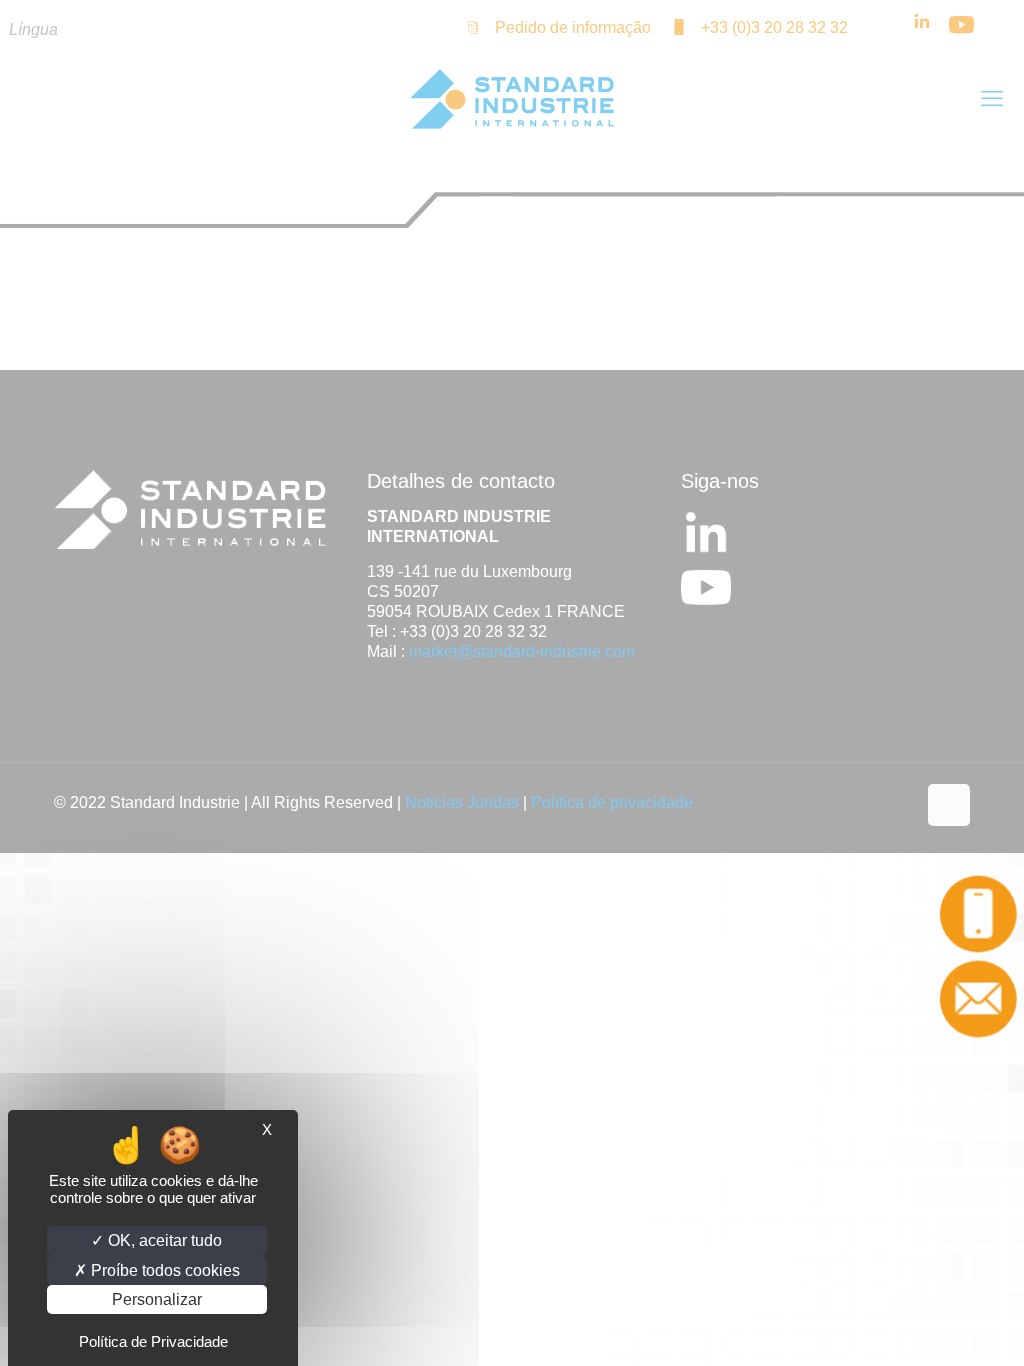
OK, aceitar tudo (163, 1240)
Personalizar (157, 1299)
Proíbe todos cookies (163, 1270)
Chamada (978, 913)
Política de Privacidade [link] (153, 1341)
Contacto (978, 998)
